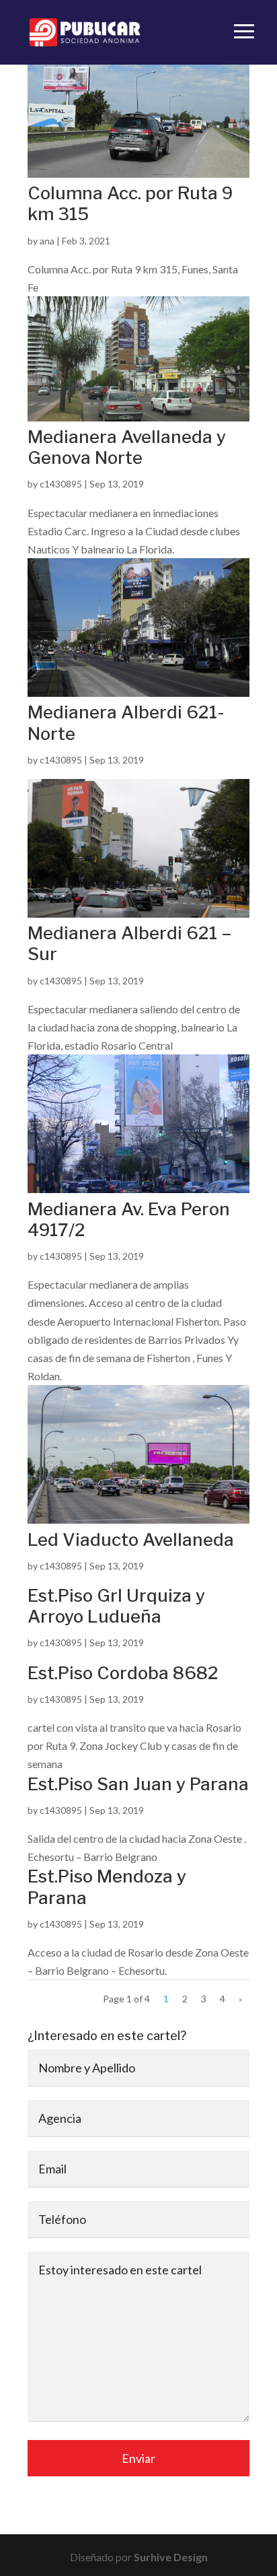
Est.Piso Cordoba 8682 (123, 1673)
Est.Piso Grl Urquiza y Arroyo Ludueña (116, 1606)
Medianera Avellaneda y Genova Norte (127, 447)
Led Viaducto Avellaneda (131, 1539)
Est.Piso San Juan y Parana (138, 1784)
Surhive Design (171, 2557)
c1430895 (61, 484)
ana (47, 241)
